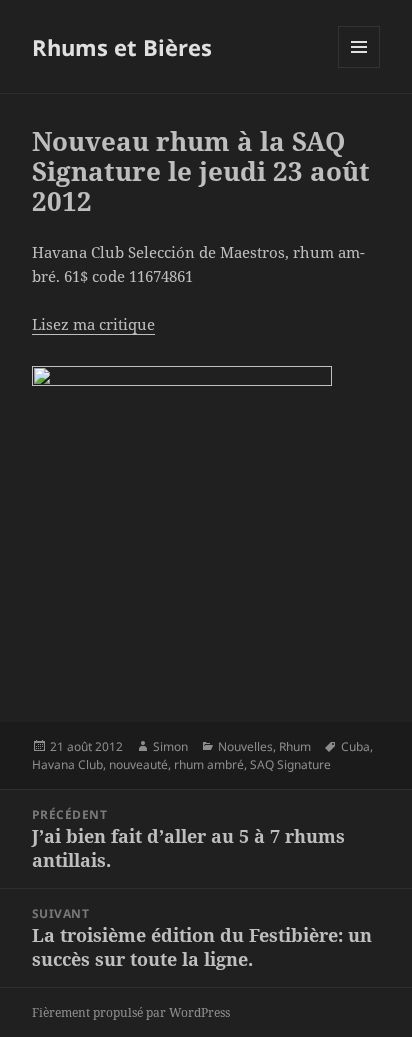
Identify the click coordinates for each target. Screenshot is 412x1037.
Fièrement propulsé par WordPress (131, 1012)
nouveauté (138, 764)
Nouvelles (245, 746)
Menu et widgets (359, 67)
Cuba (355, 746)
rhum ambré (209, 764)
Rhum (295, 746)
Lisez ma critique (93, 324)
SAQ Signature (290, 764)
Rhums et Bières (122, 47)
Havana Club (67, 764)
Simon (170, 746)
